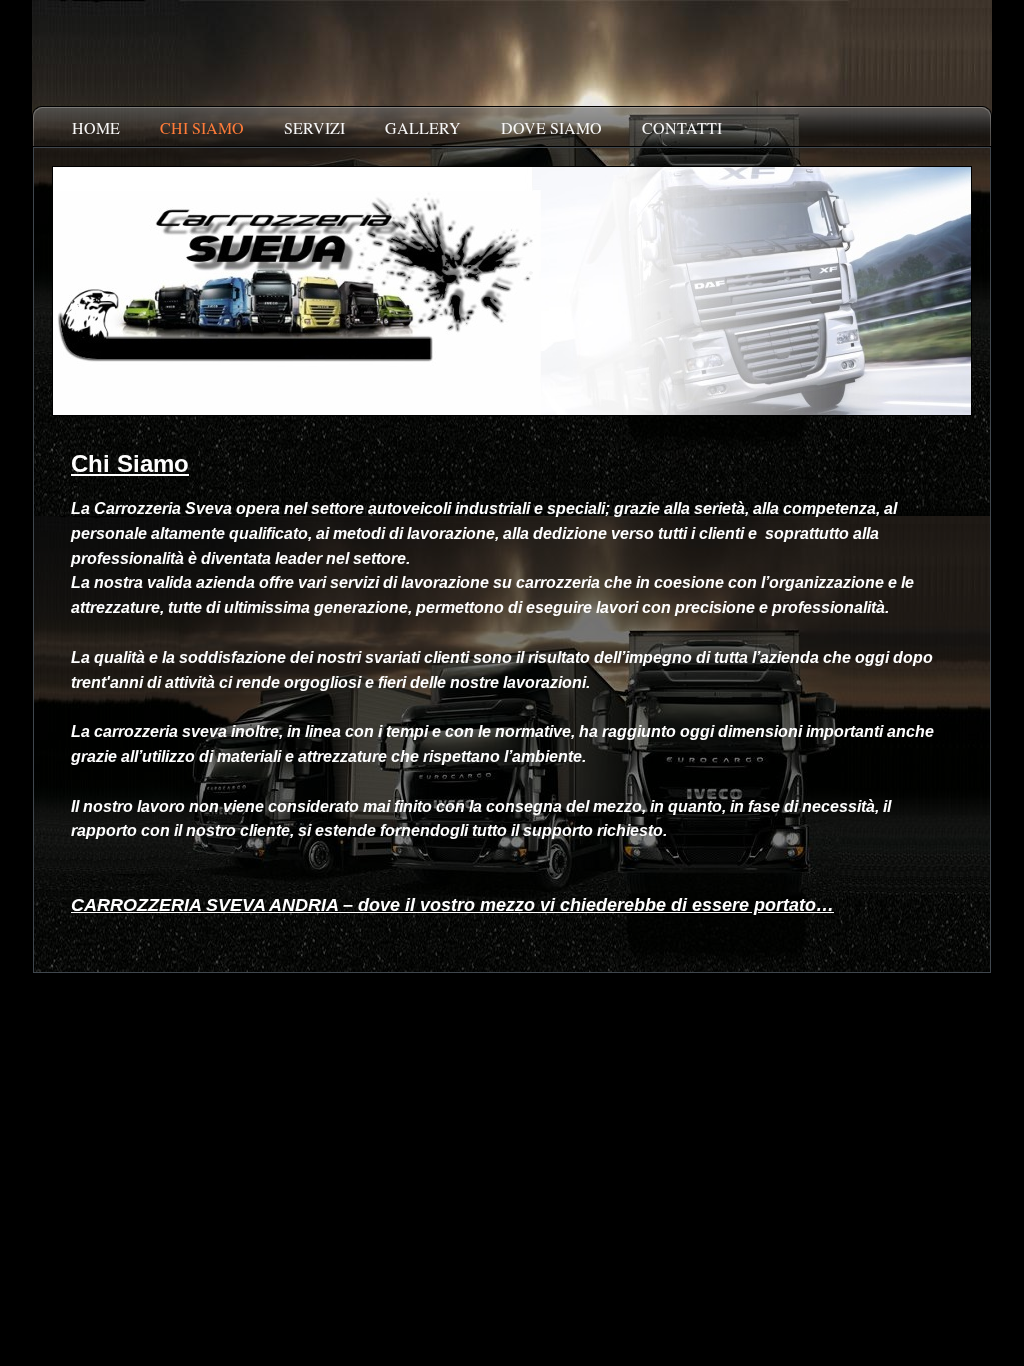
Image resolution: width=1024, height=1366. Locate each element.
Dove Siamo (551, 127)
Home (96, 127)
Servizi (314, 127)
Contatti (682, 127)
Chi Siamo (202, 127)
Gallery (423, 127)
